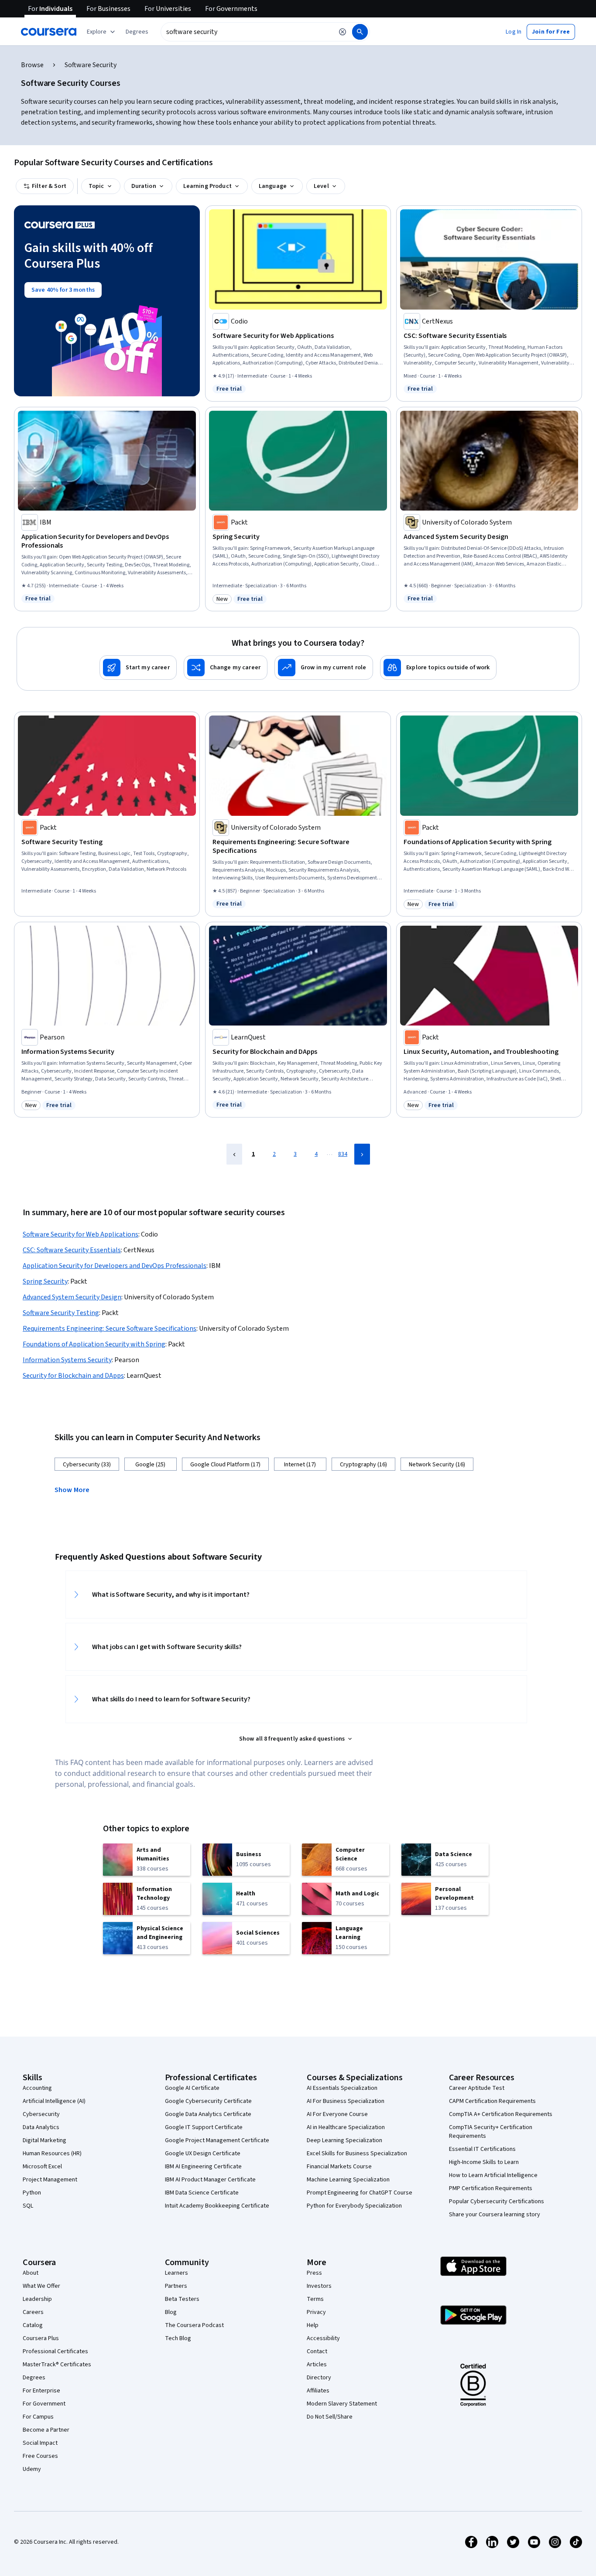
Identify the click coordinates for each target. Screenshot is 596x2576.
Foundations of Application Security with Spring (94, 1344)
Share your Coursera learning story (495, 2215)
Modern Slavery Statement (342, 2404)
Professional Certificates (55, 2351)
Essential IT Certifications (482, 2149)
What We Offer (41, 2286)
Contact (317, 2351)
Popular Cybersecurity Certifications (497, 2201)
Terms (315, 2299)
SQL (28, 2206)
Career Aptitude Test (477, 2088)
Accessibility (323, 2338)
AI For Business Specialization (346, 2101)
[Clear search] (343, 32)
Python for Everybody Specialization (354, 2206)
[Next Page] (362, 1154)
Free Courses (40, 2456)
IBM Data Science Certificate (202, 2193)
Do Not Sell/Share (330, 2417)
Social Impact (40, 2443)
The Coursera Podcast (194, 2325)
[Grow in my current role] (324, 668)
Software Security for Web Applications (80, 1234)
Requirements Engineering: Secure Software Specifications (110, 1329)
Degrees (34, 2378)
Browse (32, 65)
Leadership (37, 2299)
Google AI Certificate (192, 2088)
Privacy (316, 2312)
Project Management (50, 2180)
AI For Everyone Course (337, 2114)
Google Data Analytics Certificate (208, 2114)
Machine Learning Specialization (348, 2180)
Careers (33, 2312)
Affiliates (318, 2391)
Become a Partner (46, 2430)
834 (343, 1154)
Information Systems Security (67, 1360)
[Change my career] (226, 668)
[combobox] (247, 32)
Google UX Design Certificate (203, 2153)
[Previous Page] (234, 1154)
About (31, 2273)
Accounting (37, 2088)
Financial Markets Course (339, 2167)
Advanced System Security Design (72, 1297)
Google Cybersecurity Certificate (208, 2101)
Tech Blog (178, 2338)
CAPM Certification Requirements (492, 2101)
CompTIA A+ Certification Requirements (501, 2114)
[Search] (360, 32)
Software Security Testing (61, 1313)
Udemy (32, 2469)
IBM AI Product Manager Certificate (210, 2180)
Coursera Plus (41, 2338)
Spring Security (45, 1281)
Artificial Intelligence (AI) (54, 2101)
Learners (176, 2273)
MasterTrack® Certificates (57, 2365)
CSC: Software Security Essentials (72, 1250)
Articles (317, 2365)
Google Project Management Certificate (217, 2140)
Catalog (33, 2325)
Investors (319, 2286)
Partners (176, 2286)
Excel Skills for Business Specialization (357, 2153)
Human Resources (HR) (52, 2153)
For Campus (38, 2417)
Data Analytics (41, 2127)
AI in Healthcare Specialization (346, 2127)
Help (313, 2325)
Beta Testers (182, 2299)
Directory (319, 2378)
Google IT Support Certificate (204, 2127)
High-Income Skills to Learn (484, 2162)
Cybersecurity (41, 2114)
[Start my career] (138, 668)
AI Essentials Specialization (342, 2088)
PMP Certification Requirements (491, 2188)
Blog (171, 2312)
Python (32, 2193)
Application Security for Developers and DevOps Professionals (115, 1266)
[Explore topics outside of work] (438, 668)
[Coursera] (49, 32)
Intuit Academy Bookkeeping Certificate (217, 2206)
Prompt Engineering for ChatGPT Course (360, 2193)
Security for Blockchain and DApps (73, 1376)
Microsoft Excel (42, 2167)
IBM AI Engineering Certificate (203, 2167)
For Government (44, 2404)
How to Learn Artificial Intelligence (493, 2175)
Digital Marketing (45, 2140)
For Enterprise (41, 2391)
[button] (137, 32)
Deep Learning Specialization (344, 2140)
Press (314, 2273)
